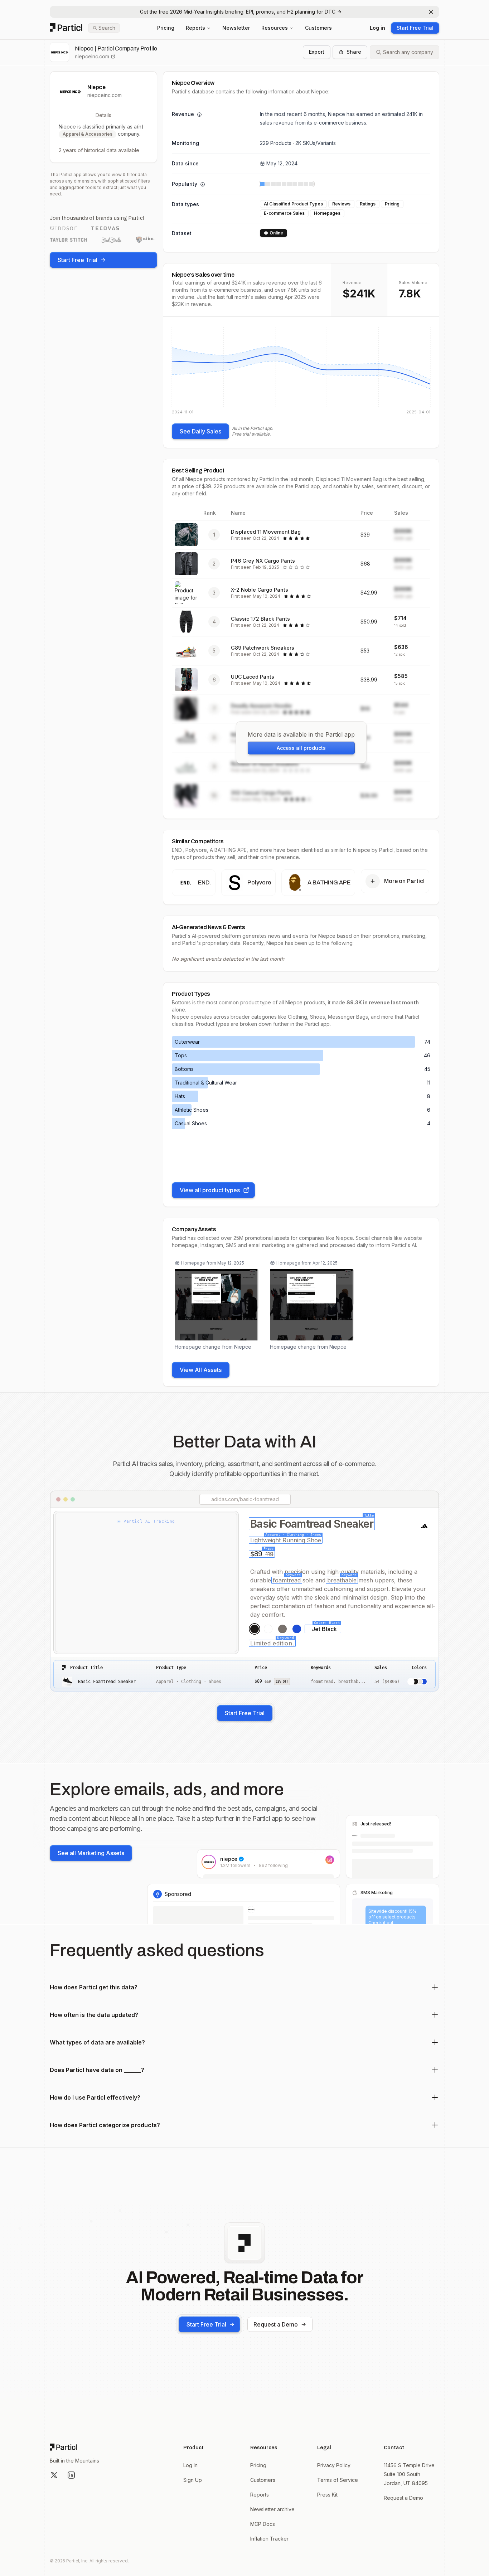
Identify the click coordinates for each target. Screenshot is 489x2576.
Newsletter (236, 28)
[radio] (255, 1629)
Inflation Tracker (269, 2539)
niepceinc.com (92, 56)
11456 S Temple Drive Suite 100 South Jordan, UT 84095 (409, 2474)
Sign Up (193, 2480)
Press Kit (327, 2495)
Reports (195, 28)
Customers (318, 28)
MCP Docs (263, 2524)
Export (317, 52)
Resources (275, 28)
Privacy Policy (334, 2465)
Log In (190, 2465)
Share (354, 52)
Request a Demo (276, 2324)
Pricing (166, 28)
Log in (377, 28)
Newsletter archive (272, 2509)
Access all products (301, 748)
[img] (301, 370)
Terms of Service (338, 2480)
